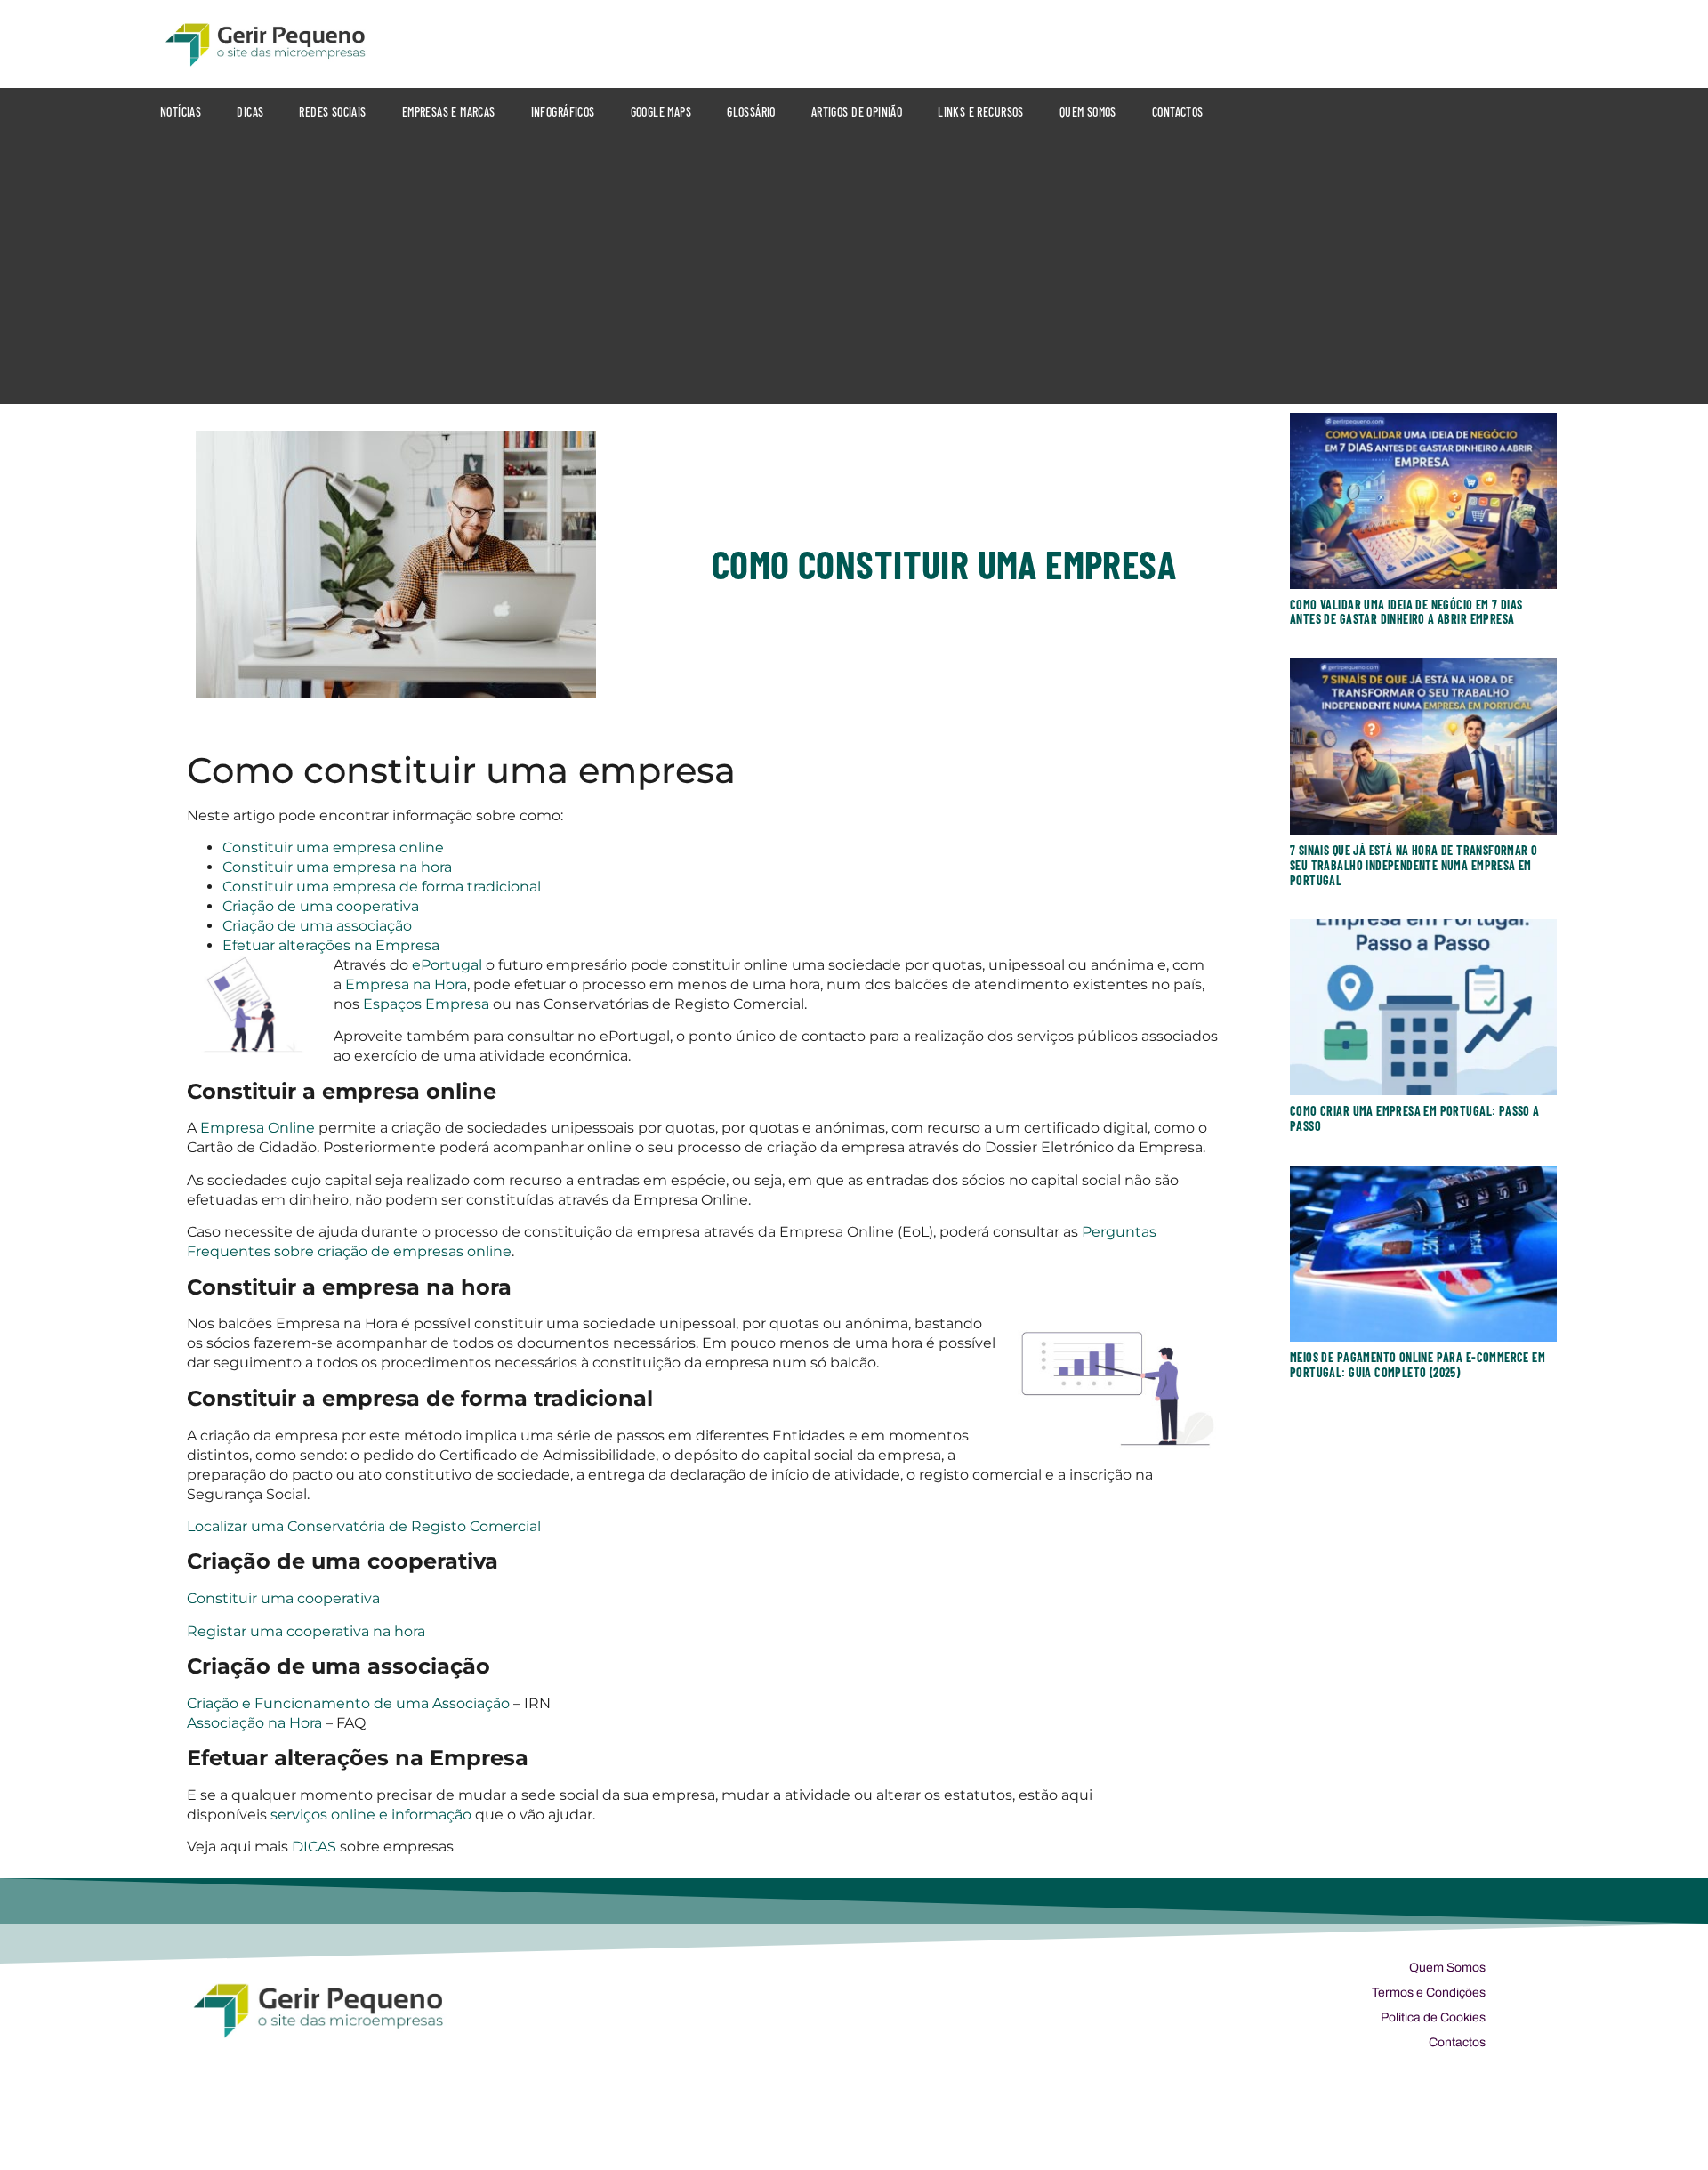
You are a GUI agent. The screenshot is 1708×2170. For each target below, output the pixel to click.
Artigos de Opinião (857, 112)
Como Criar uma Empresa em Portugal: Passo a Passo (1415, 1118)
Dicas (250, 112)
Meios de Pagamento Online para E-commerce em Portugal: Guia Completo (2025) (1418, 1365)
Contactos (1178, 112)
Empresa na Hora (406, 984)
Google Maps (661, 112)
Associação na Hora (256, 1723)
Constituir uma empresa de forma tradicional (382, 887)
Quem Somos (1088, 112)
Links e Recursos (981, 112)
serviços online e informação (369, 1815)
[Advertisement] (854, 270)
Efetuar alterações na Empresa (331, 945)
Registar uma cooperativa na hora (306, 1631)
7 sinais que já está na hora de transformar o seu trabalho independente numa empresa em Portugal (1414, 865)
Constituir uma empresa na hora (337, 867)
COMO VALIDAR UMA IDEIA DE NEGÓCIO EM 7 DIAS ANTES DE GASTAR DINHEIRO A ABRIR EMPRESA (1406, 612)
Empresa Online (258, 1128)
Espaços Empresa (426, 1004)
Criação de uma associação (317, 926)
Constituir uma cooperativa (283, 1598)
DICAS (314, 1847)
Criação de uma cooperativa (321, 906)
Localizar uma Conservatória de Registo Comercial (364, 1526)
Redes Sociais (332, 112)
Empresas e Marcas (449, 112)
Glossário (751, 112)
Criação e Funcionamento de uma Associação (348, 1703)
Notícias (181, 112)
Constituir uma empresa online (333, 847)
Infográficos (563, 112)
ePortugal (449, 965)
